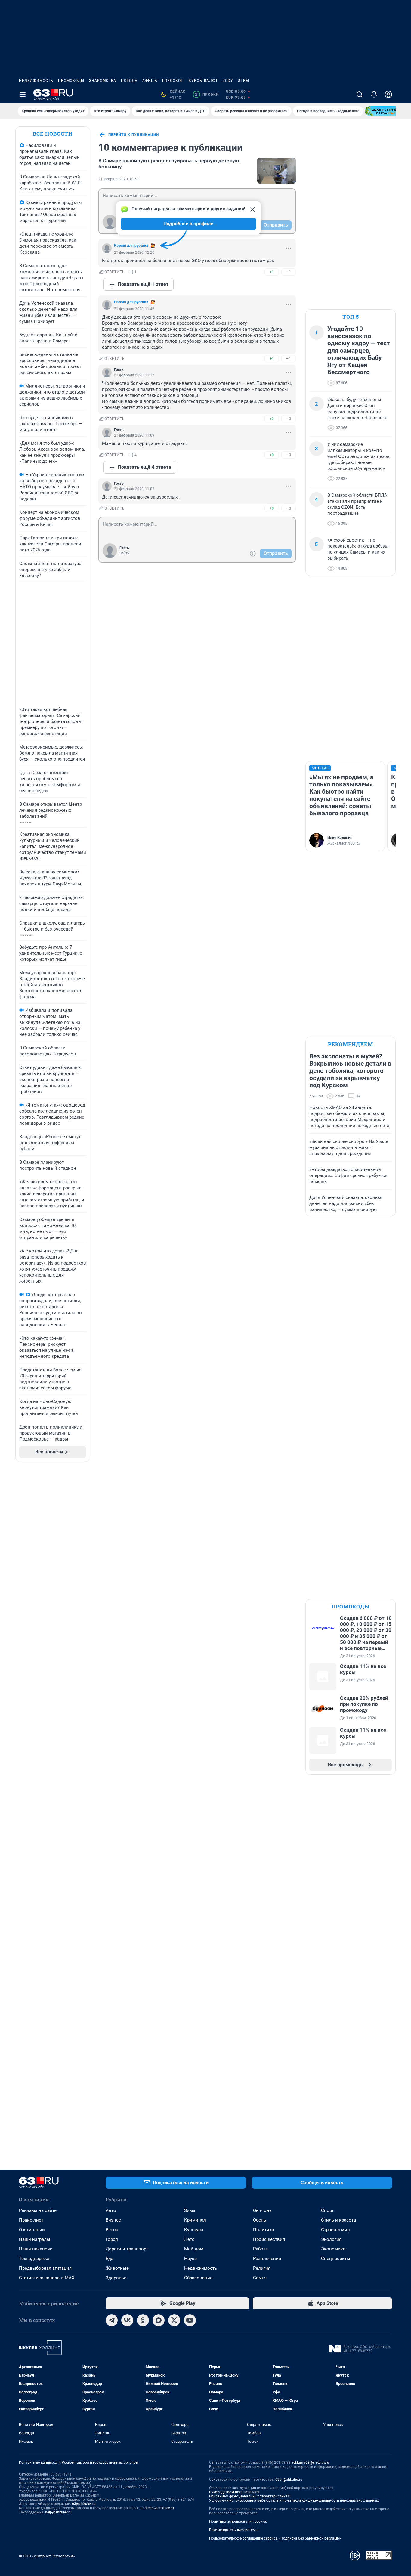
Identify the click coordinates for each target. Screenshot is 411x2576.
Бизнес (113, 2220)
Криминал (195, 2220)
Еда (110, 2259)
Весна (112, 2230)
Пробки (207, 94)
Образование (198, 2278)
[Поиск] (360, 94)
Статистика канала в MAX (47, 2278)
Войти (125, 553)
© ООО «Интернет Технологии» (47, 2556)
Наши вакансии (36, 2249)
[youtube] (190, 2320)
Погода (129, 81)
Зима (190, 2210)
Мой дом (194, 2249)
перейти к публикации (134, 135)
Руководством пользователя (234, 2492)
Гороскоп (173, 81)
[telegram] (112, 2320)
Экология (331, 2239)
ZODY (228, 81)
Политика (264, 2230)
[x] (174, 2320)
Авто (111, 2210)
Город (112, 2239)
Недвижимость (36, 81)
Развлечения (267, 2259)
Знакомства (103, 81)
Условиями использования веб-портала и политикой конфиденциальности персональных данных (294, 2500)
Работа (260, 2249)
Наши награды (35, 2239)
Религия (262, 2268)
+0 (272, 455)
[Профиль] (388, 94)
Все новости (53, 134)
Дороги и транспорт (127, 2249)
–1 (289, 272)
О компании (32, 2230)
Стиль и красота (338, 2220)
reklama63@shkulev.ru (311, 2463)
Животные (117, 2268)
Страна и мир (335, 2230)
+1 (272, 272)
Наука (190, 2259)
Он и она (262, 2210)
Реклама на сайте (38, 2210)
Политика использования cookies (238, 2522)
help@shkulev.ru (58, 2512)
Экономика (333, 2249)
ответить (115, 272)
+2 (272, 419)
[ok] (143, 2320)
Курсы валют (203, 81)
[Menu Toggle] (23, 94)
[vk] (127, 2320)
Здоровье (116, 2278)
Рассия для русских (131, 246)
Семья (260, 2278)
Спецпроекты (336, 2259)
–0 (289, 419)
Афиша (150, 81)
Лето (189, 2239)
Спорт (327, 2210)
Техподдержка (34, 2259)
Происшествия (269, 2239)
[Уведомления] (374, 94)
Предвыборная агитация (45, 2268)
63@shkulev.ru (84, 2504)
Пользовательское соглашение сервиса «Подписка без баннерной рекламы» (275, 2538)
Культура (194, 2230)
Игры (243, 81)
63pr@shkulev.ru (289, 2479)
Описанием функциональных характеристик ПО (250, 2496)
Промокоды (71, 81)
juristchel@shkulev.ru (157, 2508)
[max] (159, 2320)
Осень (260, 2220)
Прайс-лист (31, 2220)
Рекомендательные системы (234, 2530)
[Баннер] (387, 111)
